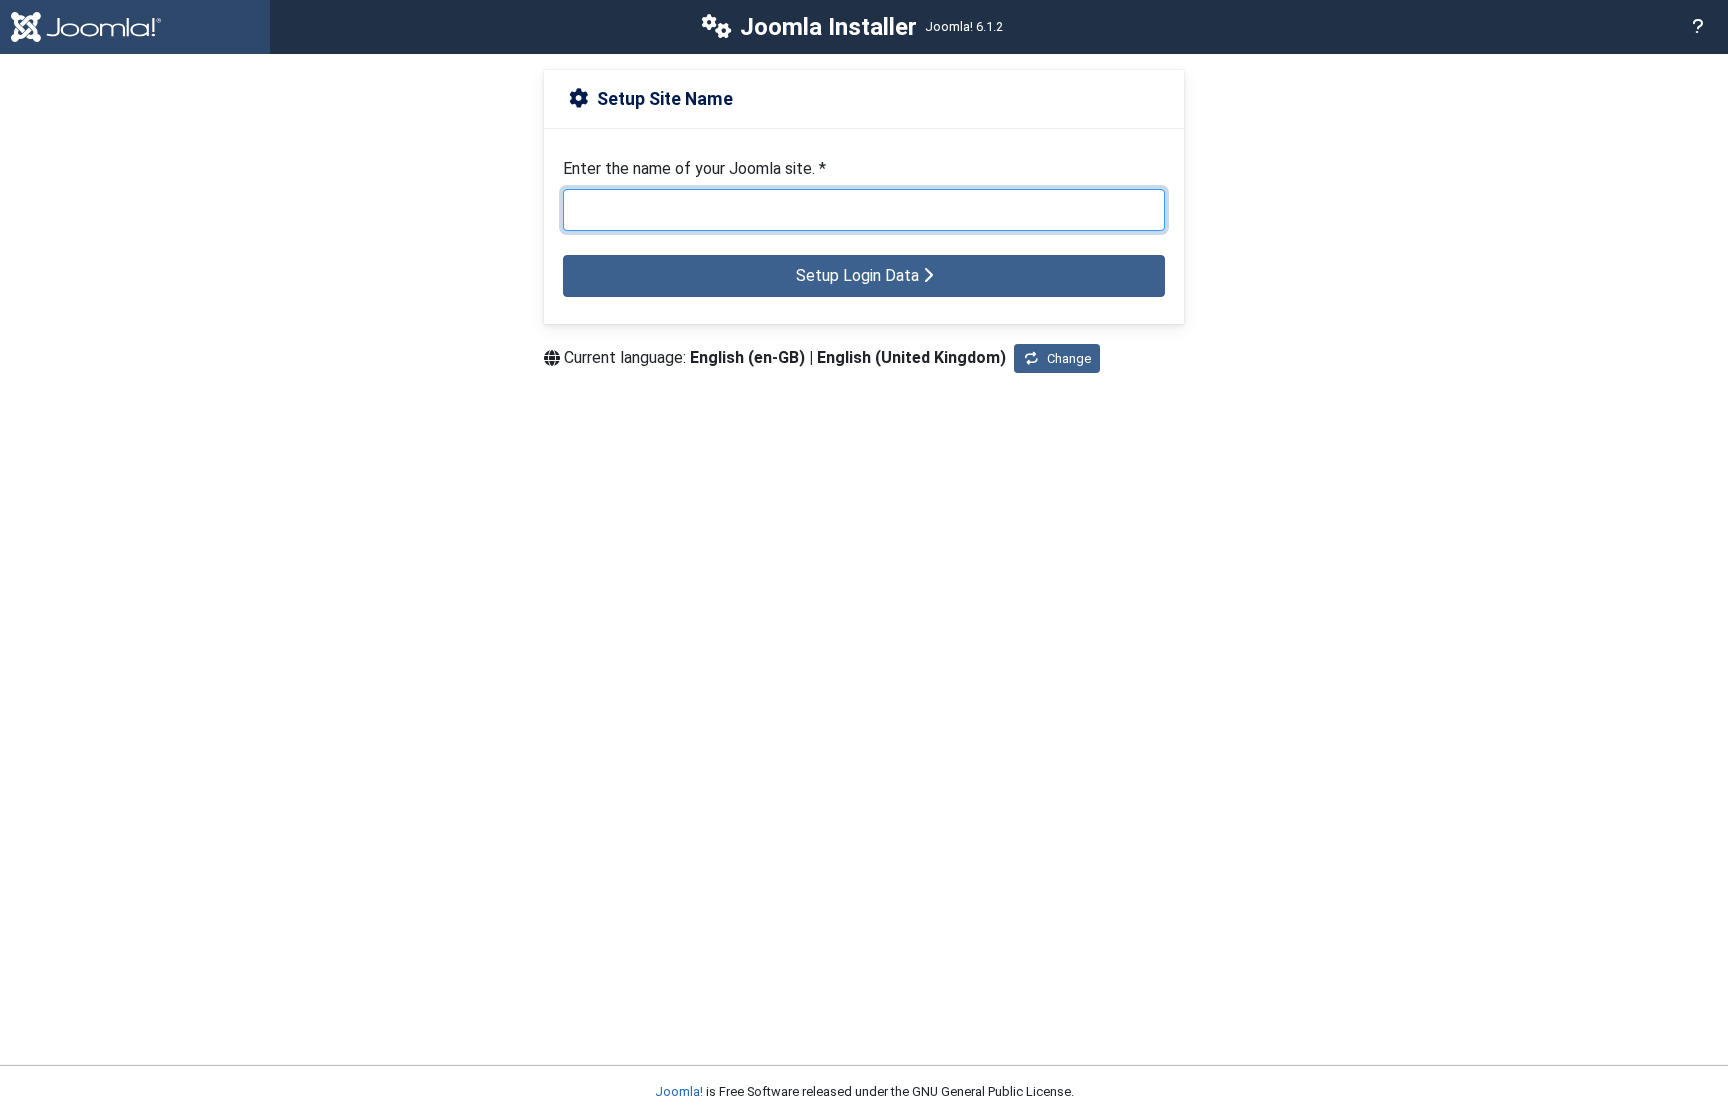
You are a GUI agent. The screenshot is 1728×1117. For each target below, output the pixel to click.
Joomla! (679, 1091)
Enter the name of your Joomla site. (694, 168)
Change (1069, 358)
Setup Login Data (859, 275)
